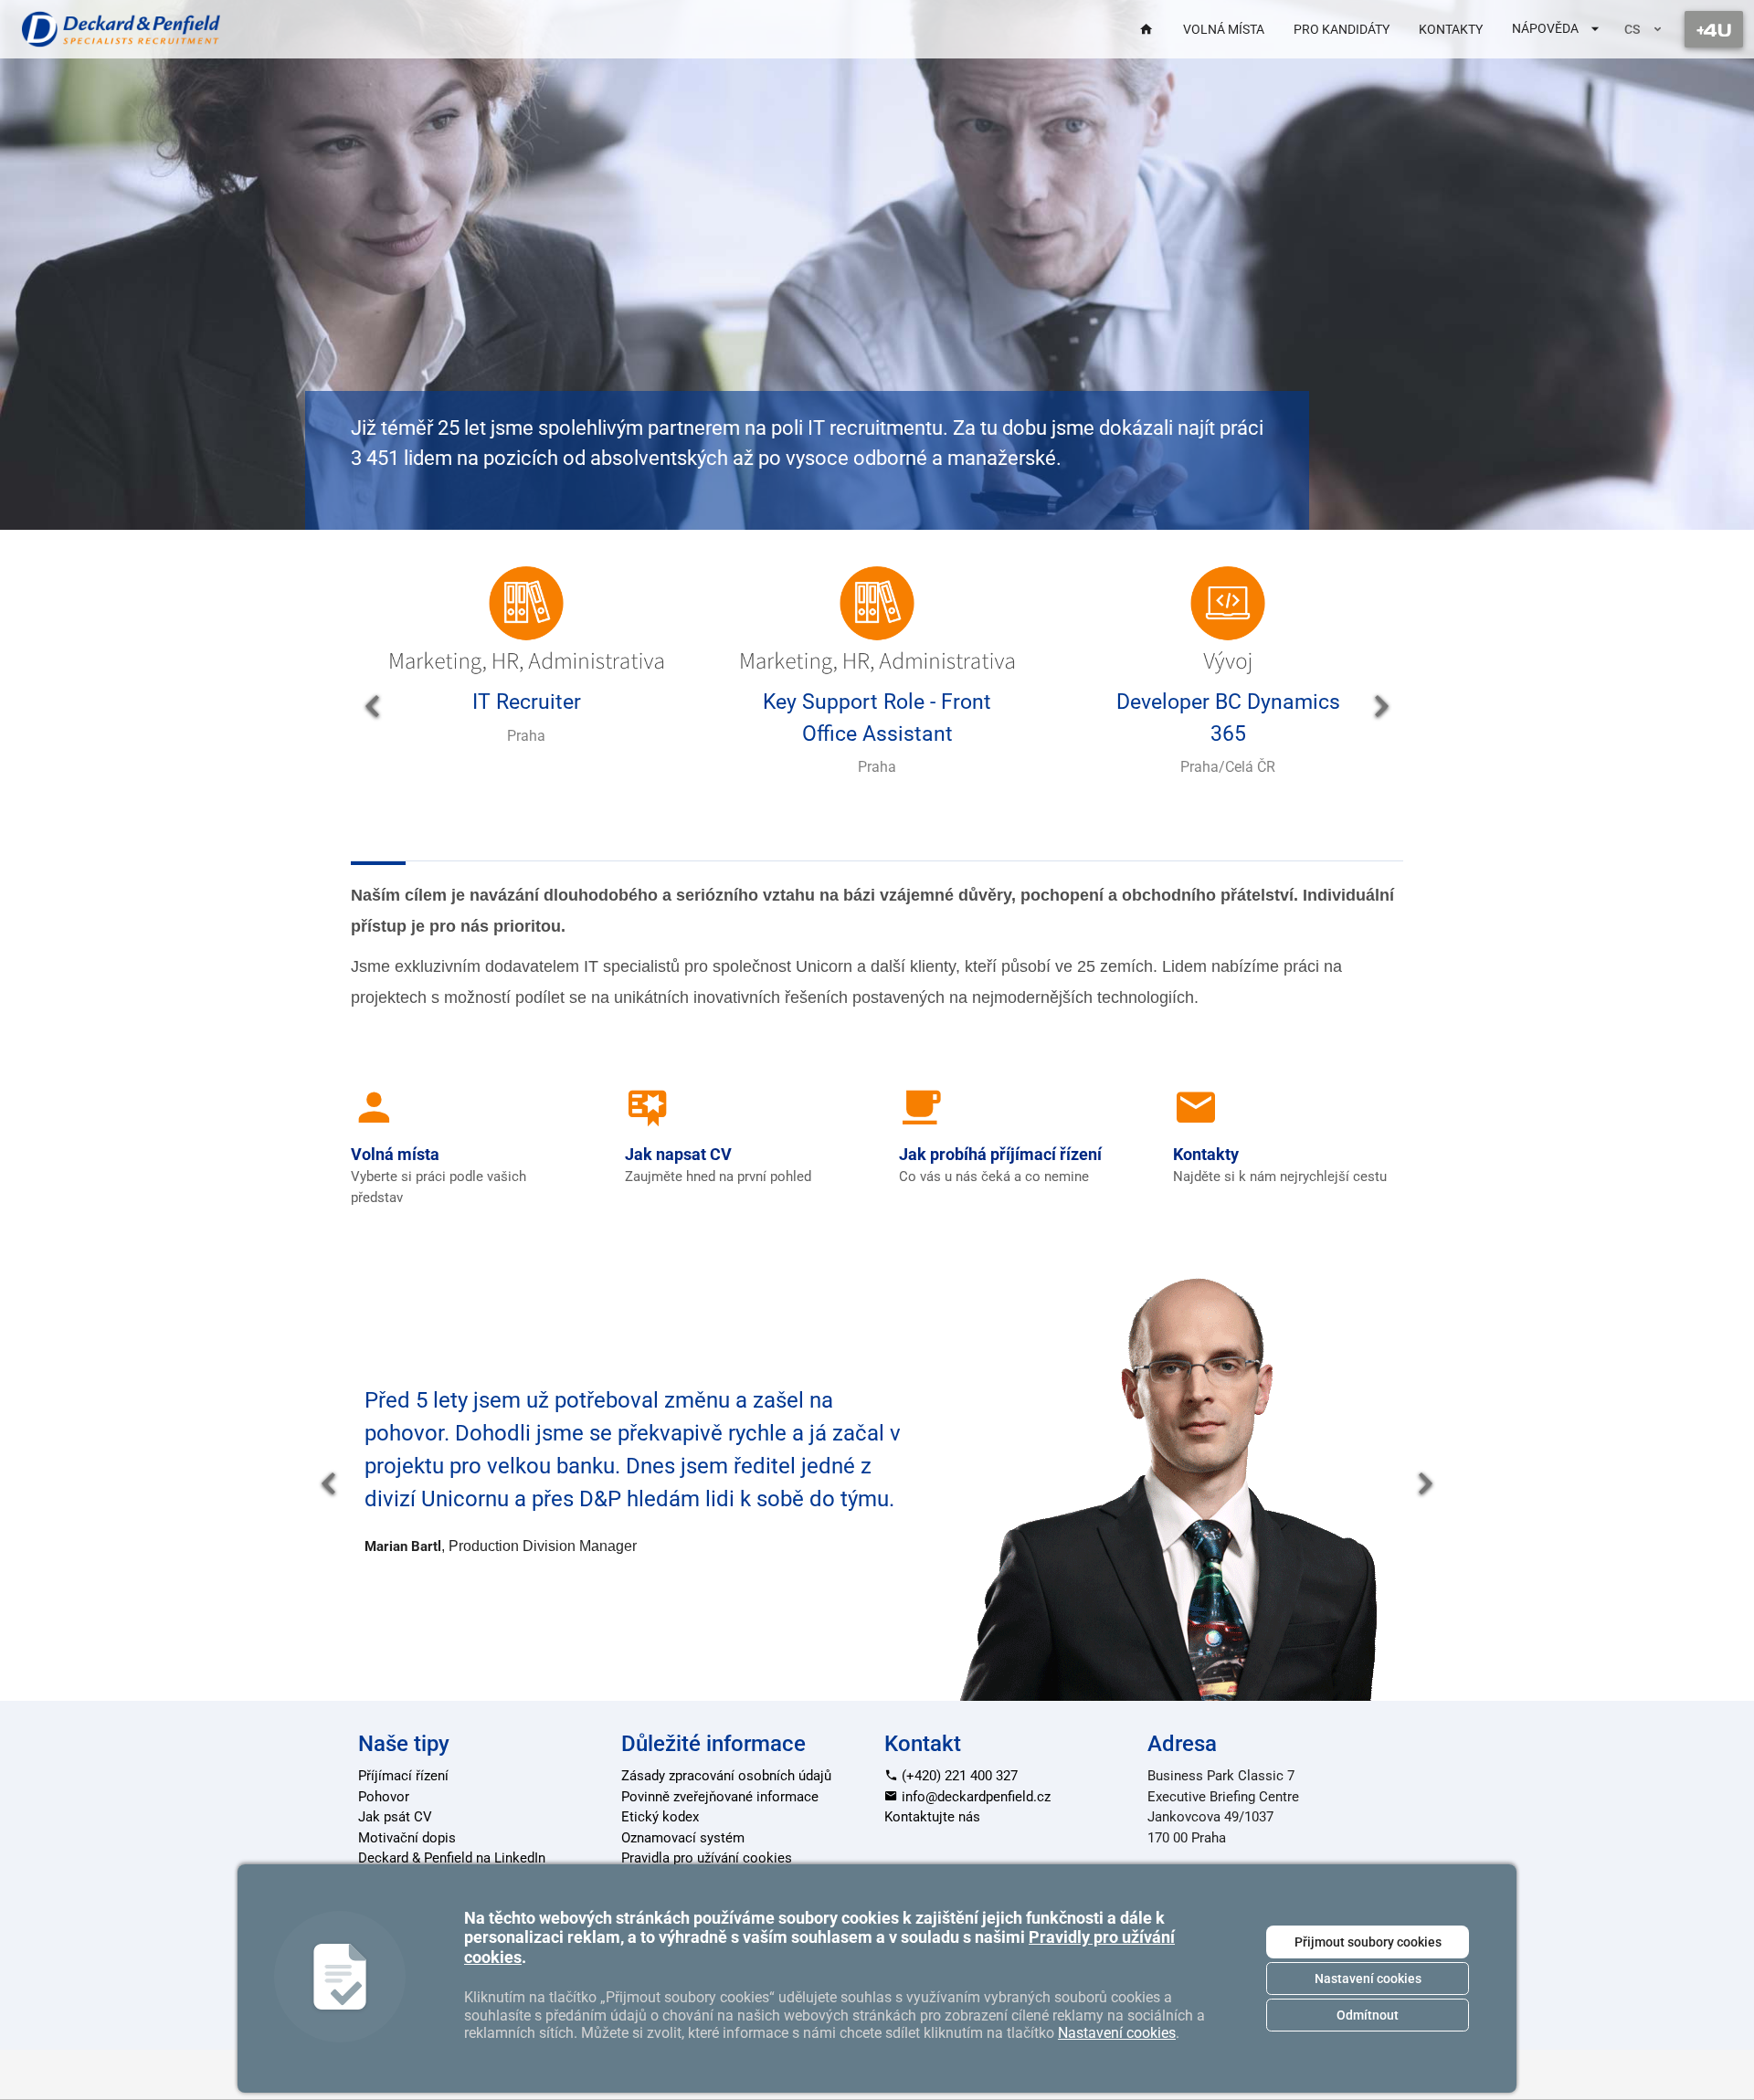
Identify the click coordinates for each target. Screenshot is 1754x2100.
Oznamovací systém (683, 1838)
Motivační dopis (407, 1838)
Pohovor (384, 1797)
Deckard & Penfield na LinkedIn (452, 1858)
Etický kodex (660, 1817)
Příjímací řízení (403, 1776)
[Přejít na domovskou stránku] (121, 29)
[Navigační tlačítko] (1714, 29)
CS (1632, 29)
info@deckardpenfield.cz (974, 1797)
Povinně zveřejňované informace (720, 1797)
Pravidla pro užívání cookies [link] (707, 1858)
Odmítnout (1368, 2015)
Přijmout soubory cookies (1368, 1942)
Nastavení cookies (1368, 1979)
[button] (373, 707)
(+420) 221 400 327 (958, 1776)
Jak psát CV (395, 1817)
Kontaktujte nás (932, 1817)
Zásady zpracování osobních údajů (726, 1776)
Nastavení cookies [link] (1117, 2033)
